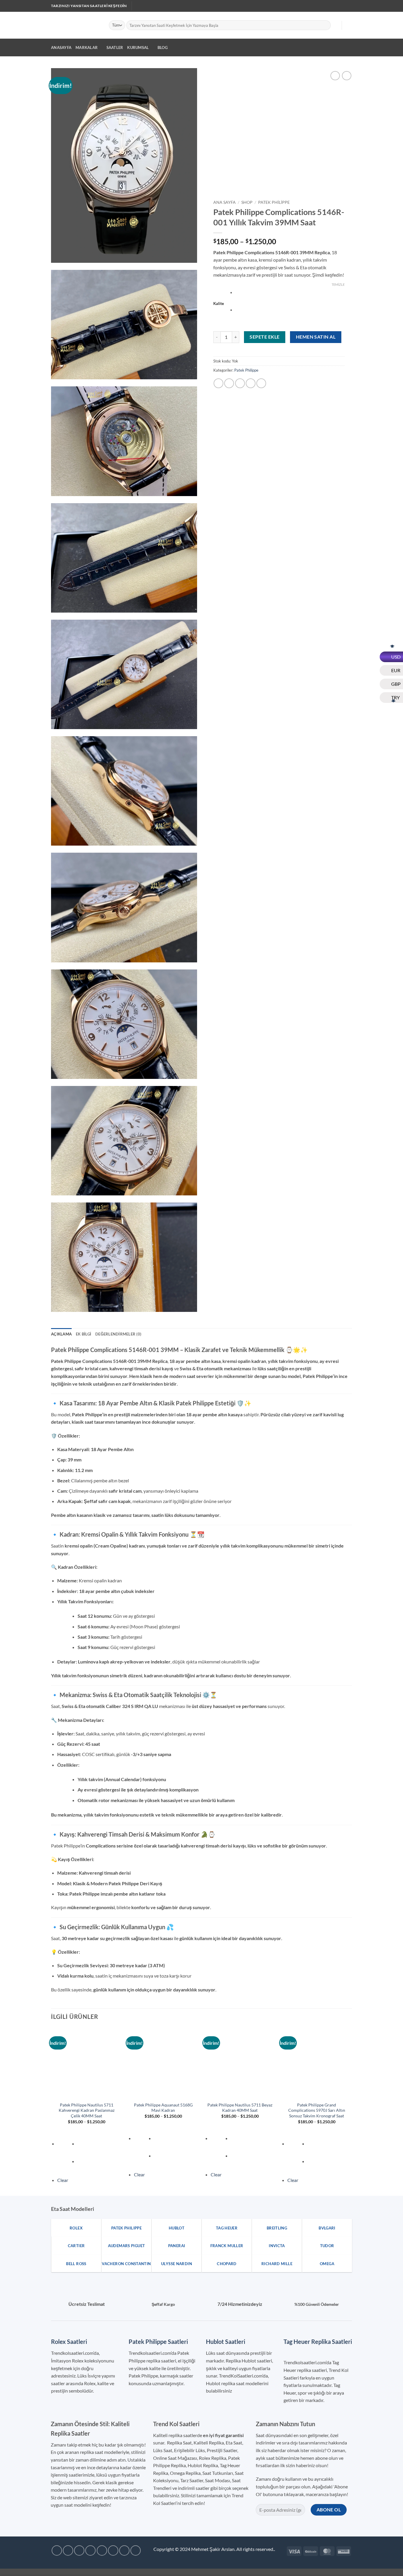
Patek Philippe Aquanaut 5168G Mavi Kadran (163, 2108)
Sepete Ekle (264, 337)
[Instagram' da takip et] (310, 6)
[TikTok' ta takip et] (316, 6)
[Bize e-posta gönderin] (327, 6)
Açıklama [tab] (61, 1334)
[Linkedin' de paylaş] (261, 383)
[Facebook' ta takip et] (304, 6)
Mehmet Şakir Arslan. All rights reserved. (233, 2549)
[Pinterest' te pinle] (251, 383)
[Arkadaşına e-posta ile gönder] (240, 383)
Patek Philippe (274, 202)
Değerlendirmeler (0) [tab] (118, 1334)
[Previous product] (347, 76)
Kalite (219, 304)
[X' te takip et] (322, 6)
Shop (247, 202)
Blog (163, 47)
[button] (334, 25)
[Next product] (335, 76)
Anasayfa (61, 47)
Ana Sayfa (225, 202)
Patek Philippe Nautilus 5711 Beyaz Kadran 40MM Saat (240, 2108)
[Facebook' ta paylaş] (218, 383)
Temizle (338, 284)
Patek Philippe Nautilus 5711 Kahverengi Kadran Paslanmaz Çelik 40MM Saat (87, 2110)
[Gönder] (325, 25)
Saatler (115, 47)
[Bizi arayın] (333, 6)
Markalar (87, 47)
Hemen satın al (316, 337)
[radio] (290, 293)
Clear (63, 2180)
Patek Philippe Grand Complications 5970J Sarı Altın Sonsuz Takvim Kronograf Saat (317, 2110)
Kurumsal (138, 47)
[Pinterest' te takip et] (338, 6)
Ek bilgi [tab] (83, 1334)
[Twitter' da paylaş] (229, 383)
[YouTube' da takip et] (344, 6)
